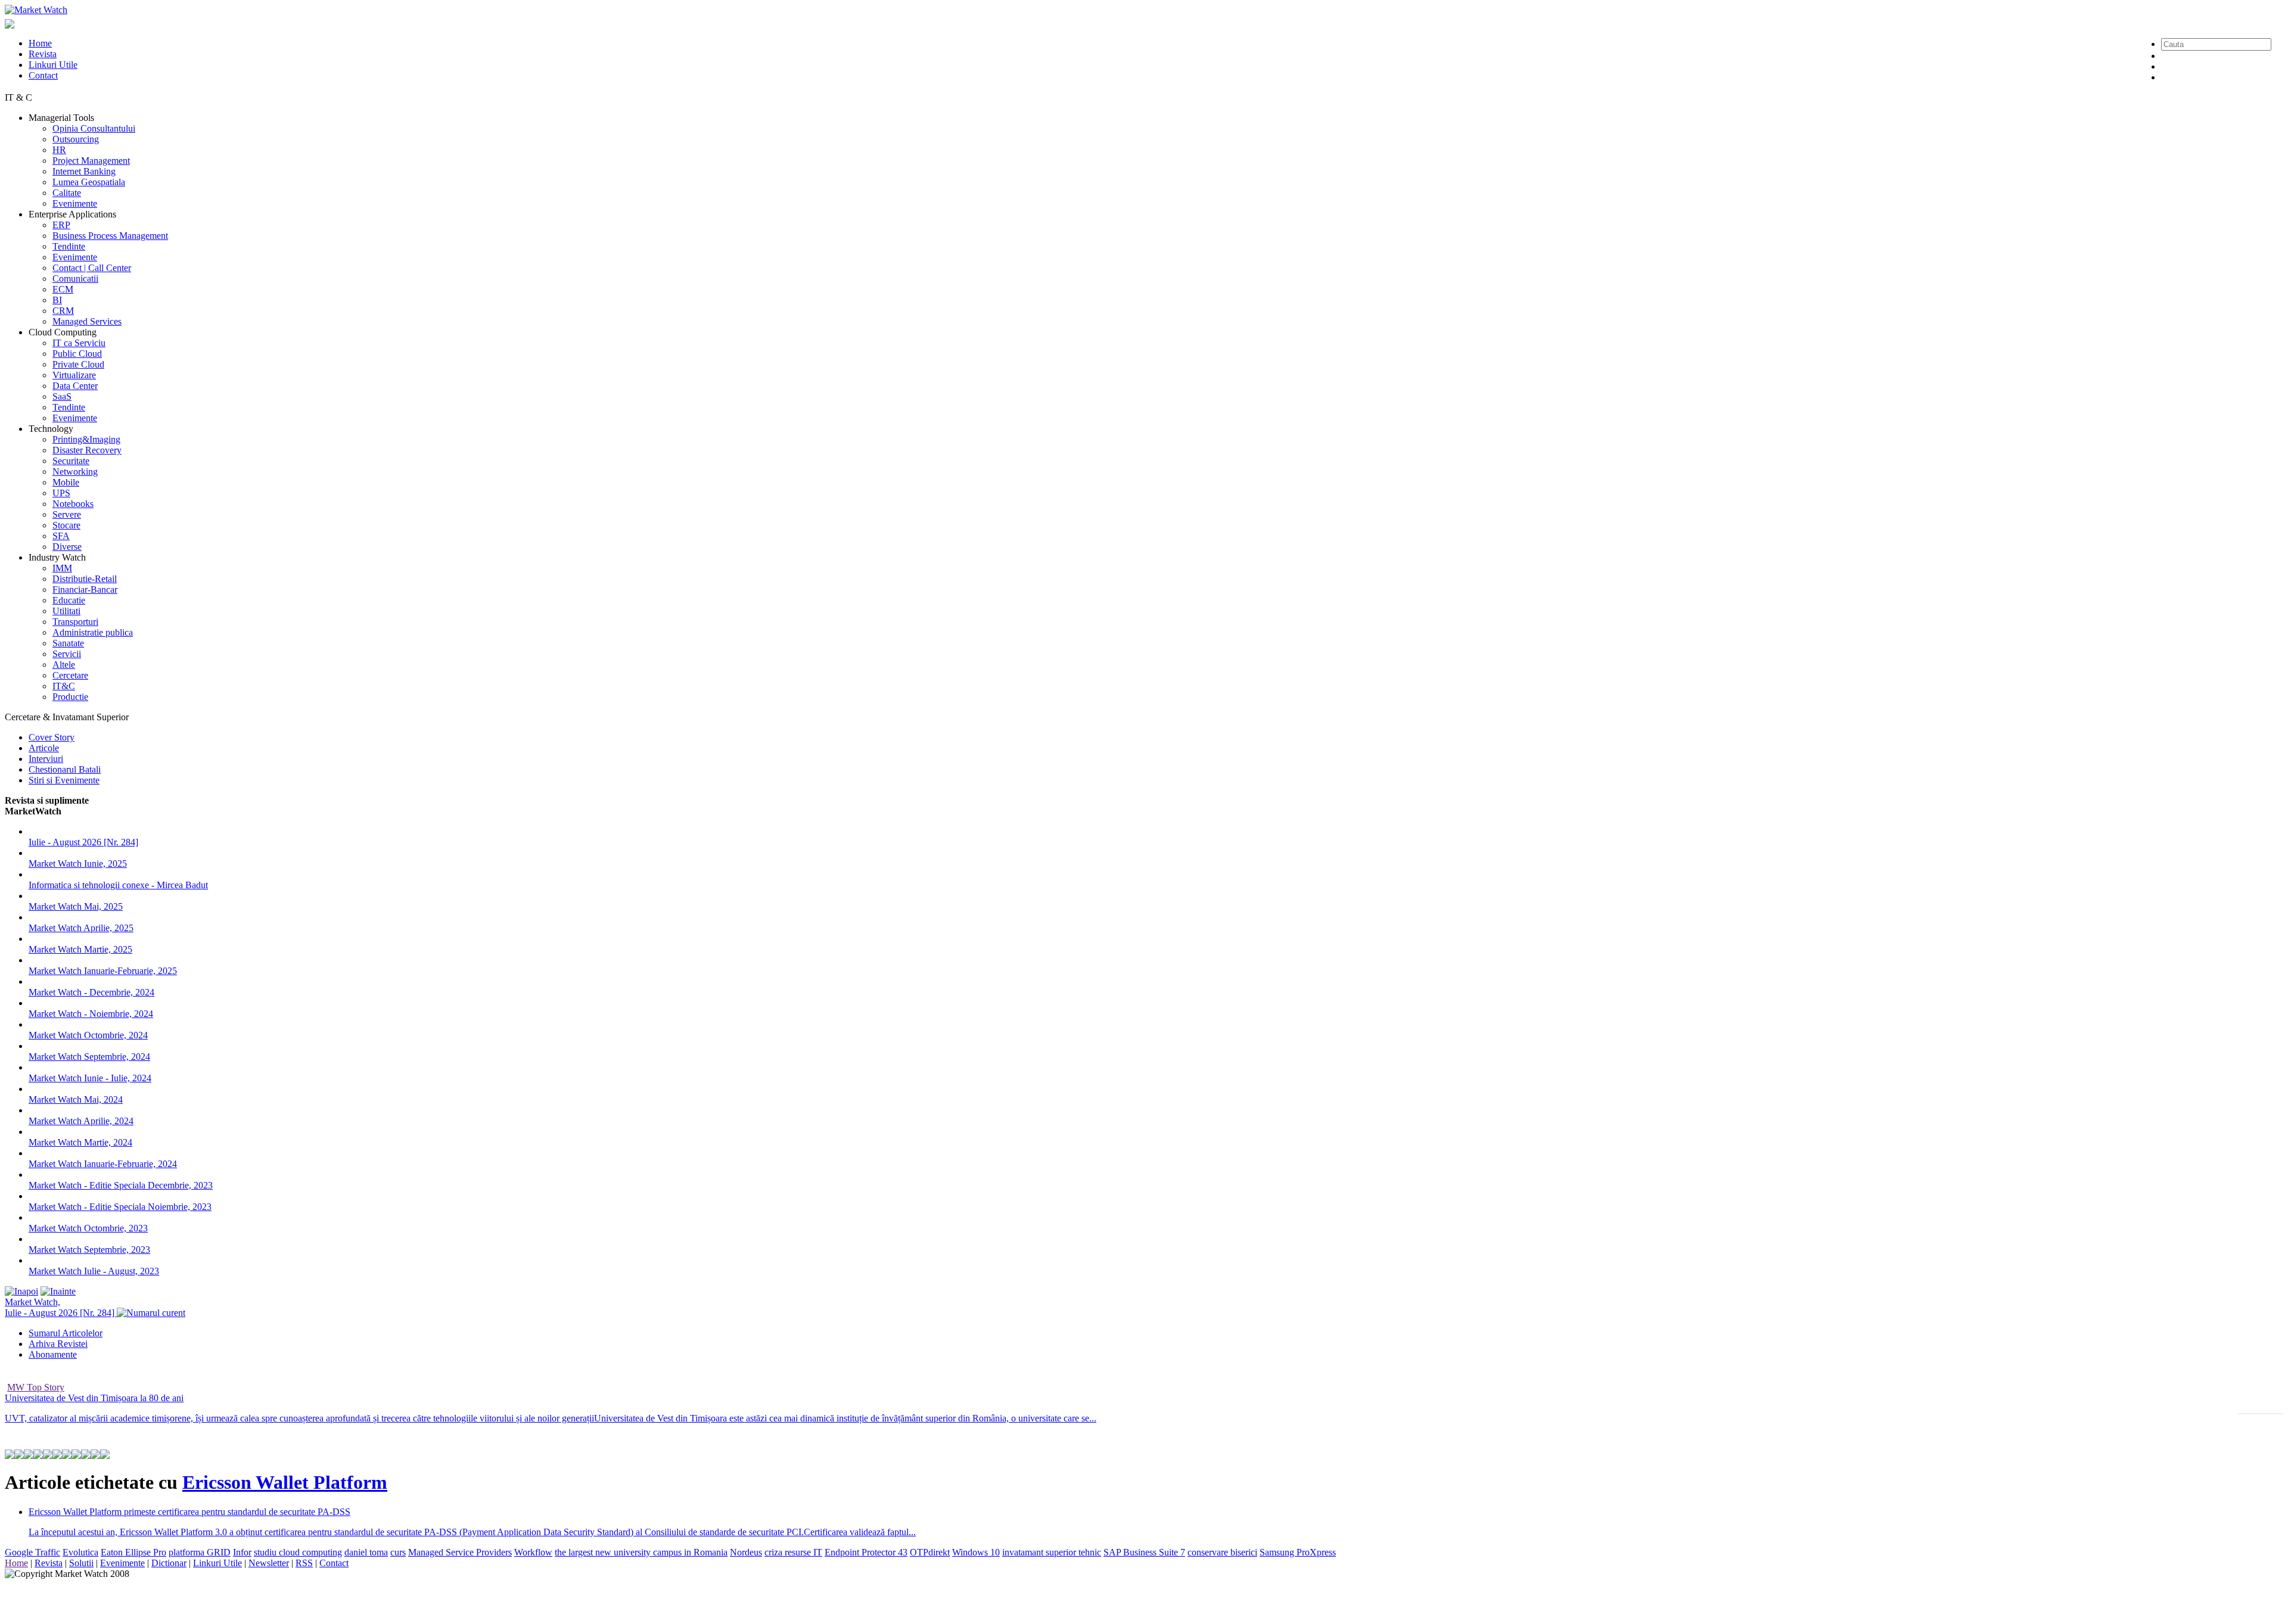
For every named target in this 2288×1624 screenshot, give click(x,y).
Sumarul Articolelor (66, 1333)
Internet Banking (84, 171)
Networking (75, 472)
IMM (62, 568)
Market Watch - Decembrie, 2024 (91, 992)
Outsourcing (76, 139)
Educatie (69, 600)
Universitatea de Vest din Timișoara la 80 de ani (94, 1398)
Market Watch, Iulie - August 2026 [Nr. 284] (61, 1307)
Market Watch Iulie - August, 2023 (94, 1271)
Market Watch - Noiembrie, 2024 (91, 1014)
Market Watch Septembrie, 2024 (89, 1057)
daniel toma (366, 1552)
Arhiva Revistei (58, 1344)
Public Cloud (77, 354)
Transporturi (75, 622)
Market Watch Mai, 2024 (76, 1099)
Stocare (66, 525)
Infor (242, 1552)
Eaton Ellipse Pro (133, 1552)
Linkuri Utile (53, 65)
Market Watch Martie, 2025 (80, 949)
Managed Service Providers (460, 1552)
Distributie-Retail (85, 579)
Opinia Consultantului (94, 128)
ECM (63, 289)
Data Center (75, 386)
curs (398, 1552)
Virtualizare (74, 375)
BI (57, 300)
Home (40, 43)
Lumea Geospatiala (89, 182)
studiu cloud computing (298, 1552)
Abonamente (53, 1354)
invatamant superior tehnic (1052, 1552)
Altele (64, 665)
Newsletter (269, 1563)
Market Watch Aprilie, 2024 (81, 1121)
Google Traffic (32, 1552)
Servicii (67, 654)
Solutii (81, 1563)
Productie (70, 697)
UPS (61, 493)
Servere (67, 514)
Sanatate (68, 643)
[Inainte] (58, 1291)
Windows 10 (976, 1552)
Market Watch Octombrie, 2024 (88, 1035)
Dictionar (169, 1563)
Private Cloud (78, 364)
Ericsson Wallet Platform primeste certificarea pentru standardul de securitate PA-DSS (189, 1512)
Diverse (67, 547)
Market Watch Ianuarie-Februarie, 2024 (103, 1164)
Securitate (71, 461)
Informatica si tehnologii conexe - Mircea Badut (118, 885)
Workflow (533, 1552)
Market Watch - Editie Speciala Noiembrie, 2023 (120, 1207)
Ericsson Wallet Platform (285, 1482)
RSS (304, 1563)
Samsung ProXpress (1298, 1552)
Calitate (67, 193)
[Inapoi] (21, 1291)
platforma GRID (200, 1552)
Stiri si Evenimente (64, 780)
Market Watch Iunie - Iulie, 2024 (90, 1078)
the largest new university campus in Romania (641, 1552)
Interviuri (46, 759)
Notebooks (73, 504)
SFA (61, 536)
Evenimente (75, 203)
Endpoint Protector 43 (866, 1552)
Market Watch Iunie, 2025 (78, 864)
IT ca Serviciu (79, 343)
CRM (63, 311)
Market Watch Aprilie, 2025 (81, 928)
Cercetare (70, 675)
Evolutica (80, 1552)
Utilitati (66, 611)
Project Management (91, 161)
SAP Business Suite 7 (1144, 1552)
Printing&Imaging (86, 439)
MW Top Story (36, 1387)
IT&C (64, 686)
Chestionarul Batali (65, 769)
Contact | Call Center (92, 268)
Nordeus (746, 1552)
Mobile (66, 482)
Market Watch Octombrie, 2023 (88, 1228)
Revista (43, 54)
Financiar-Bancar (85, 589)
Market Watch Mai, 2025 (76, 906)
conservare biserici (1222, 1552)
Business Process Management (110, 236)
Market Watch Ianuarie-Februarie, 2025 (103, 971)
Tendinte (69, 246)
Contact (43, 75)
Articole (44, 748)
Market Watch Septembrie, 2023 (89, 1250)
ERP (61, 225)
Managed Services (87, 321)
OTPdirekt (930, 1552)
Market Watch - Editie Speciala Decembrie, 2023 (121, 1185)
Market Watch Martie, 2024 (80, 1142)
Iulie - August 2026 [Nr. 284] (83, 842)
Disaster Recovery (87, 450)
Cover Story (52, 737)
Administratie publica (93, 632)
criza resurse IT (793, 1552)
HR (59, 150)
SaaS (62, 396)
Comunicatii (75, 279)
